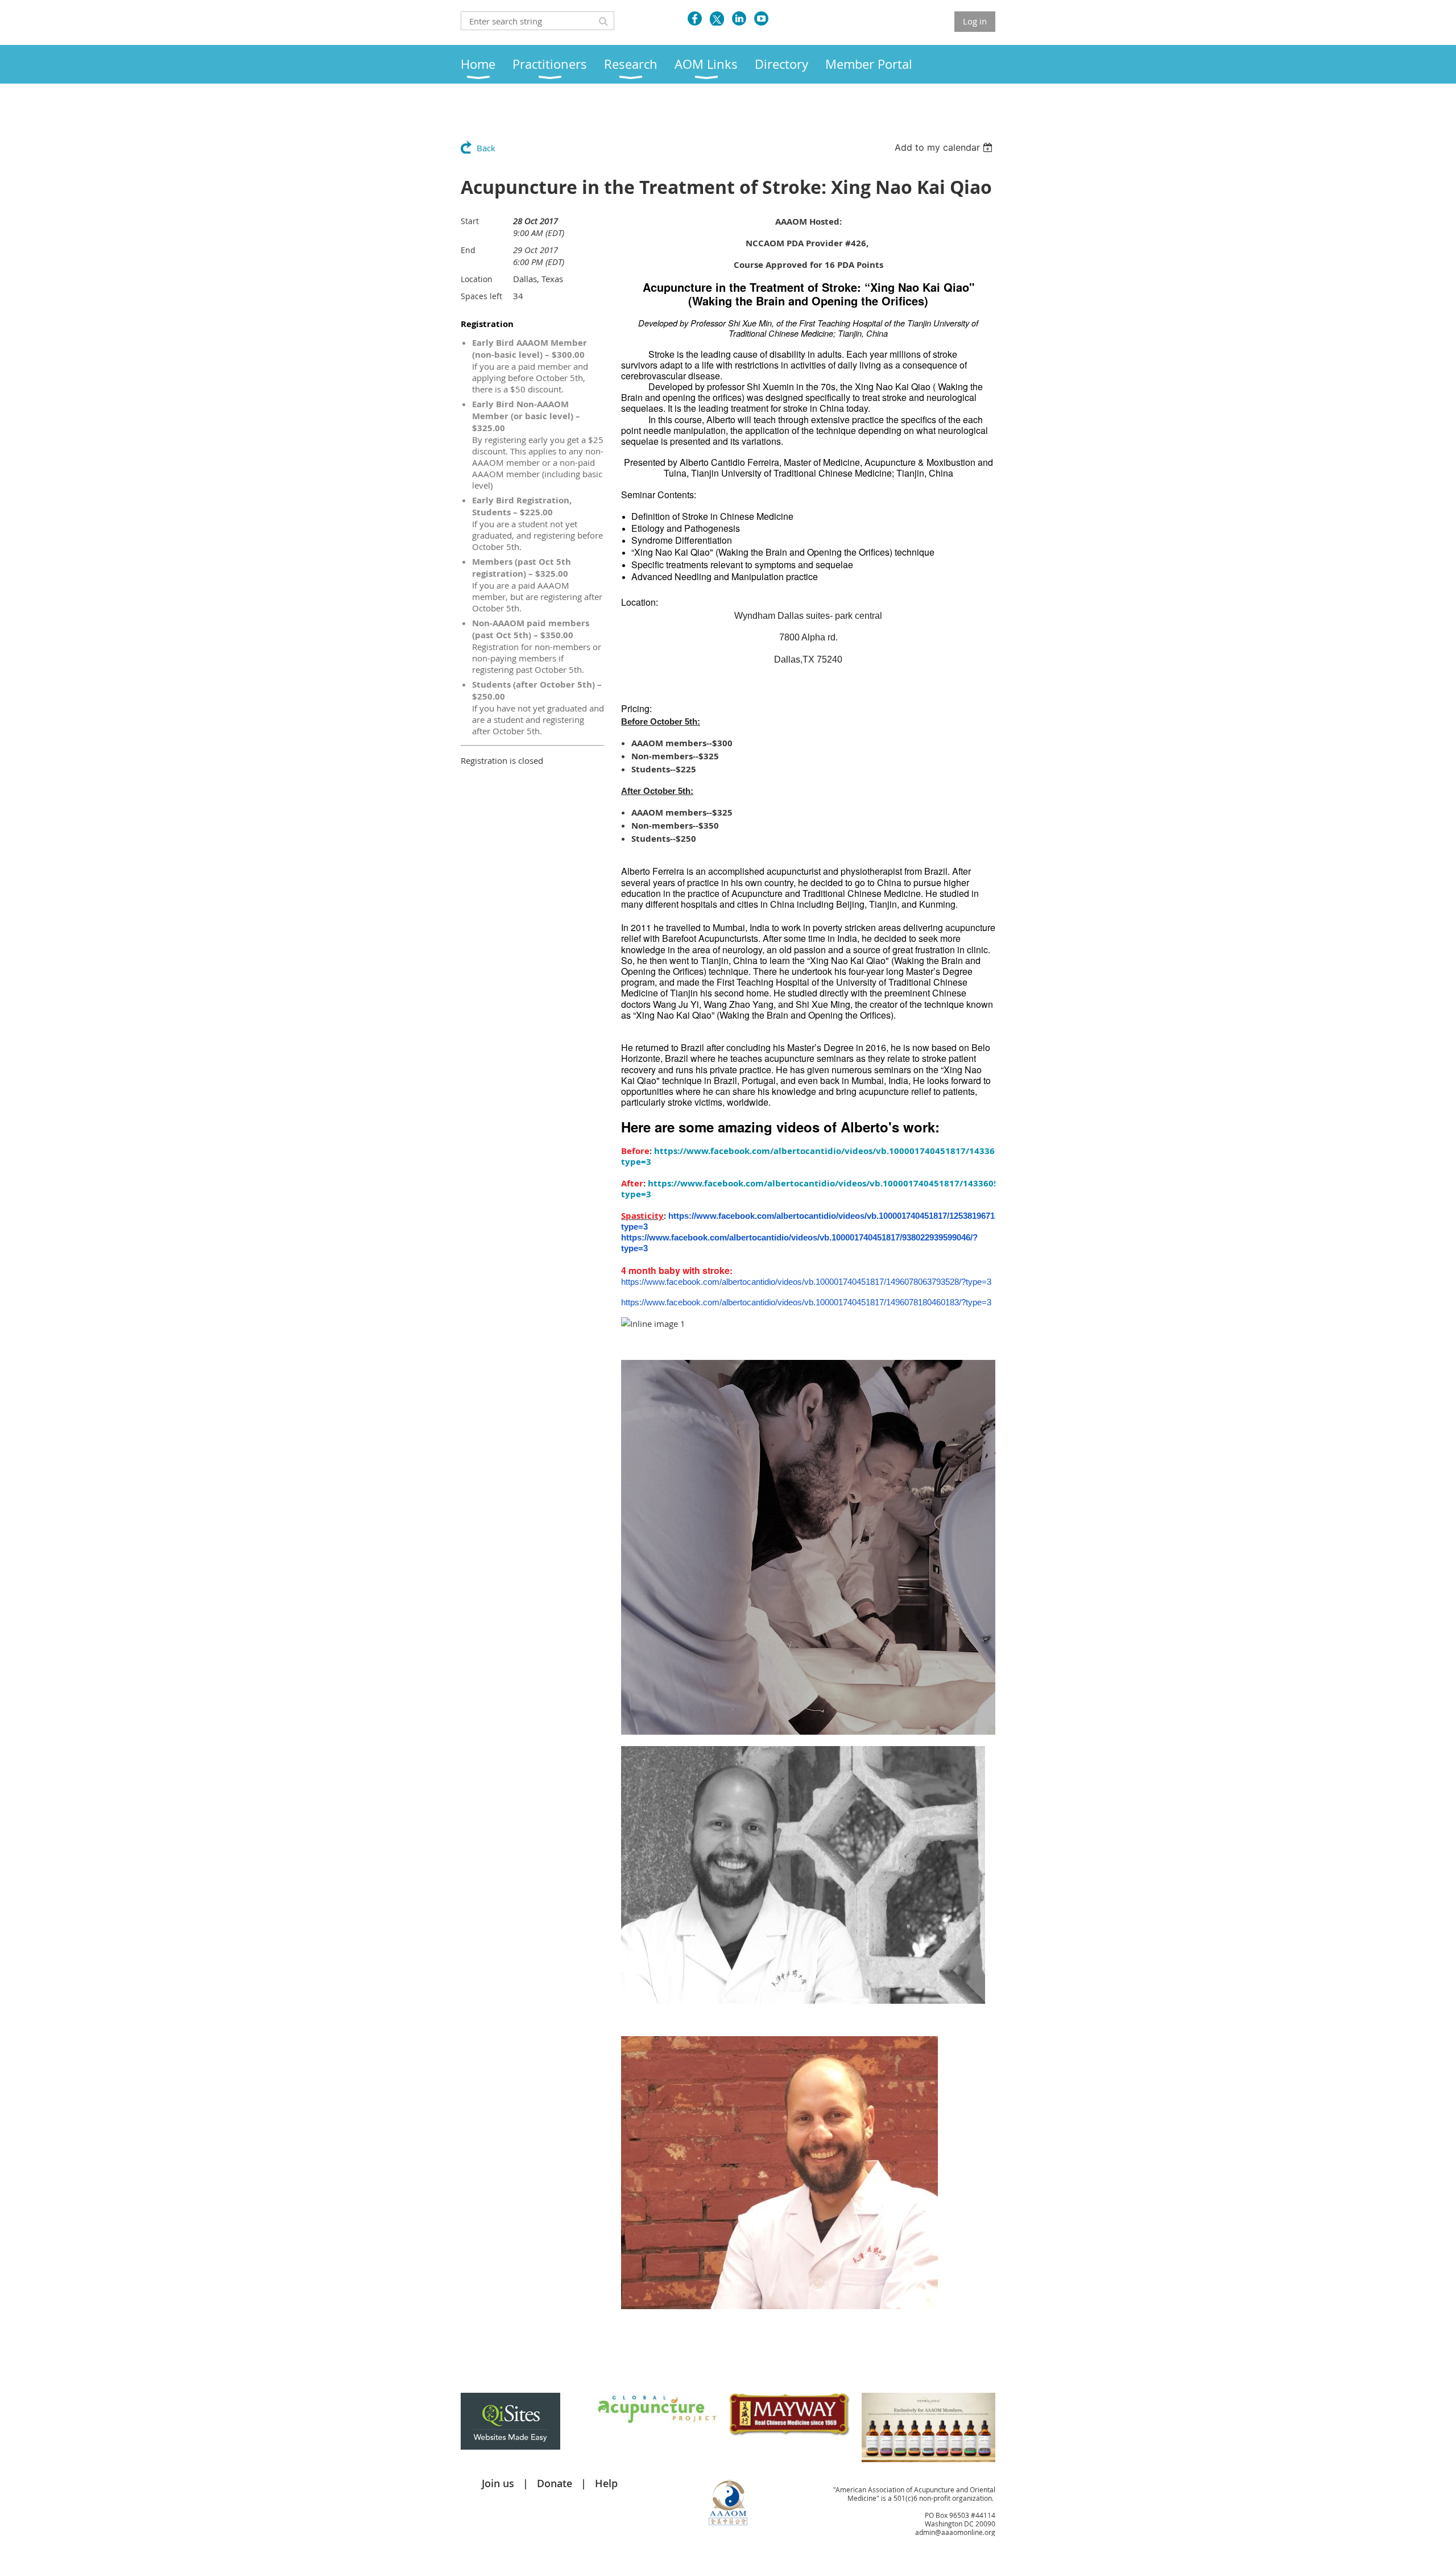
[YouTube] (761, 18)
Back (486, 148)
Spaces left (481, 296)
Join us (498, 2483)
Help (606, 2483)
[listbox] (945, 147)
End (468, 250)
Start (470, 221)
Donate (555, 2483)
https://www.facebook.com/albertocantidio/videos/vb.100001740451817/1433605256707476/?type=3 (840, 1156)
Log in (975, 21)
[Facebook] (695, 18)
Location (477, 279)
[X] (717, 18)
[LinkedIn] (739, 18)
